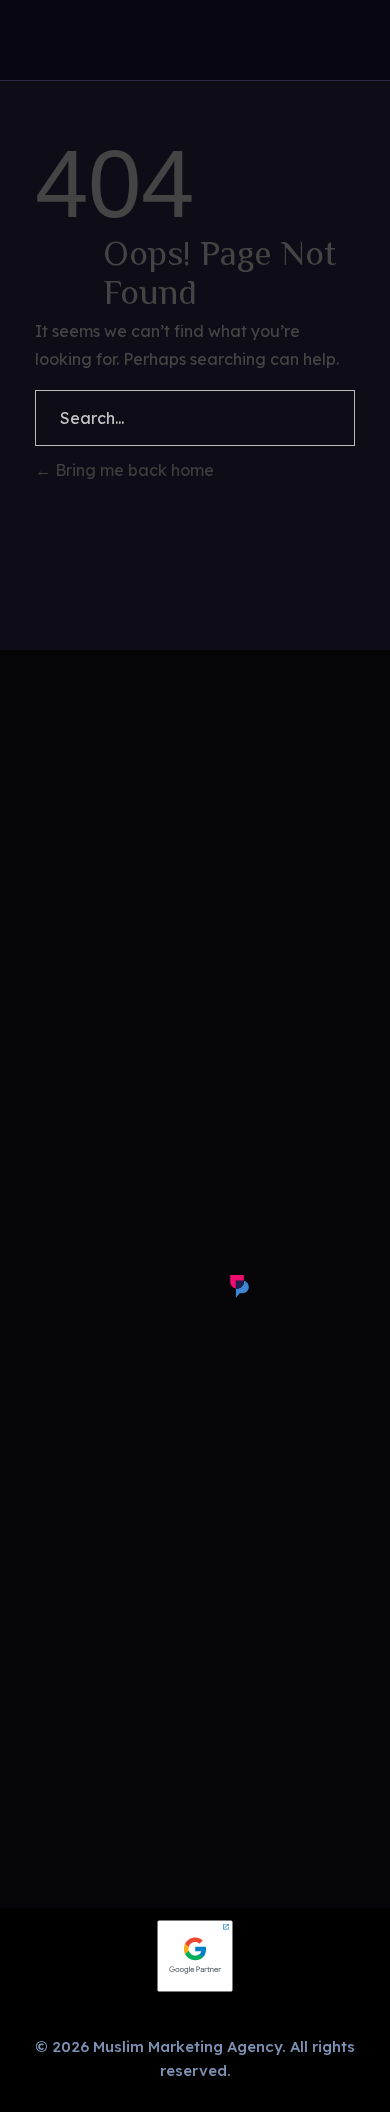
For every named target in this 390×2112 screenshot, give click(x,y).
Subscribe (195, 833)
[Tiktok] (190, 1286)
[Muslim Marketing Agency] (40, 42)
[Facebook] (92, 1286)
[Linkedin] (141, 1286)
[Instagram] (43, 1286)
